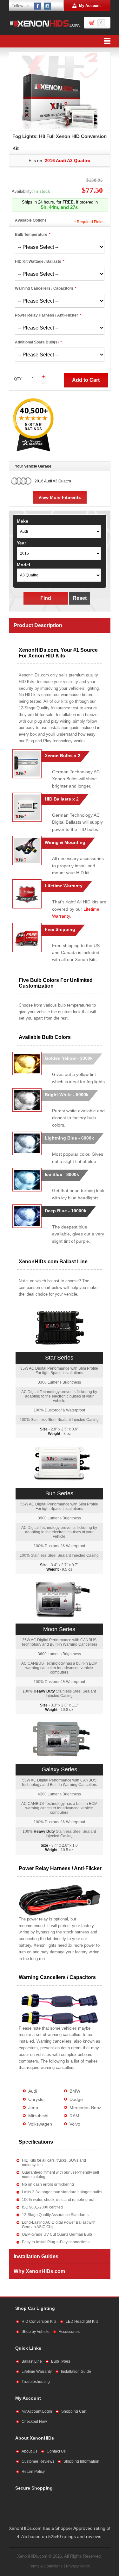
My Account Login (37, 2411)
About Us (30, 2451)
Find (46, 598)
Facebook (38, 6)
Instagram (48, 6)
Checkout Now (34, 2422)
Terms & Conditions (46, 2566)
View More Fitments (60, 497)
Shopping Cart (74, 2411)
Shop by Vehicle (36, 2332)
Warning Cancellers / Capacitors (44, 288)
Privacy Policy (78, 2566)
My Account (90, 6)
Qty (18, 379)
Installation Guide (76, 2372)
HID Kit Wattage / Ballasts (38, 261)
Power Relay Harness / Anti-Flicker (46, 315)
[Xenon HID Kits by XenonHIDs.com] (45, 23)
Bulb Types (61, 2361)
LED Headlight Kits (82, 2322)
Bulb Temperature (31, 235)
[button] (79, 2507)
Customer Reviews (38, 2461)
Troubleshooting (36, 2382)
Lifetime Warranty (37, 2372)
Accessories (69, 2332)
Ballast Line (32, 2361)
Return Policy (33, 2472)
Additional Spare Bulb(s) (37, 342)
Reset (80, 598)
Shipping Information (81, 2461)
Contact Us (56, 2451)
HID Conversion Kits (39, 2322)
